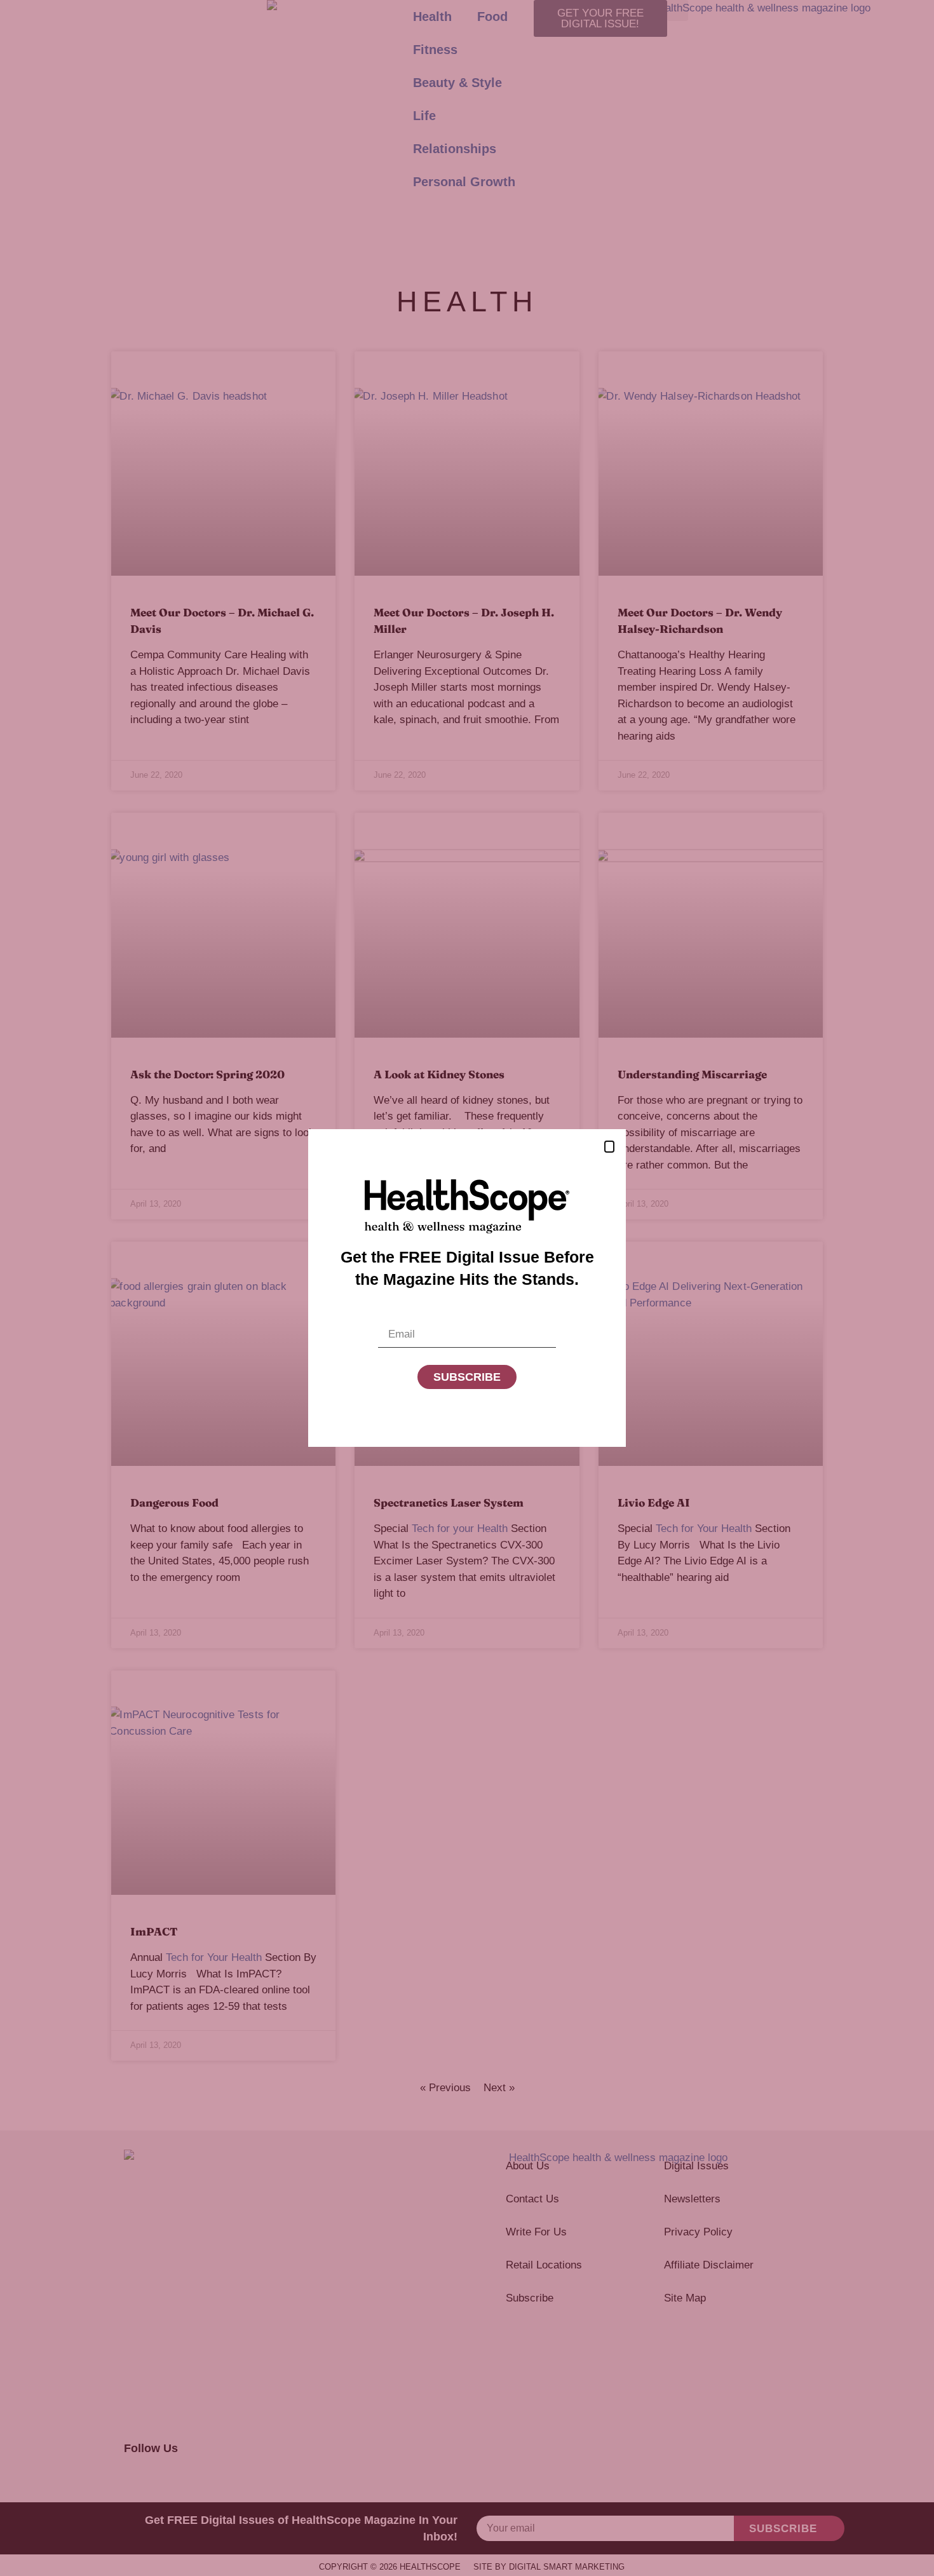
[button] (609, 1147)
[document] (467, 1288)
